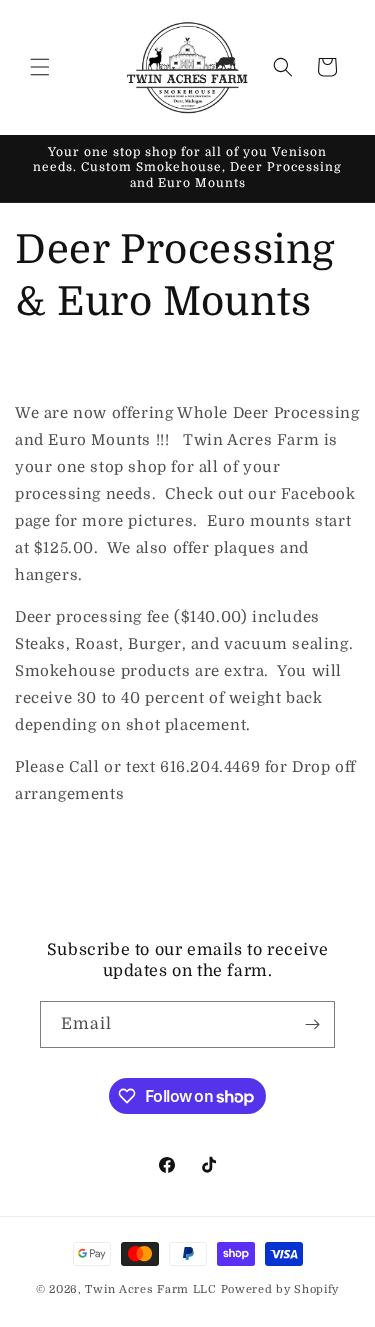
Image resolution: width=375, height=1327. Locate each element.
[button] (40, 67)
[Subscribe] (312, 1024)
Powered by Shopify (280, 1289)
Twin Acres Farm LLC (150, 1289)
